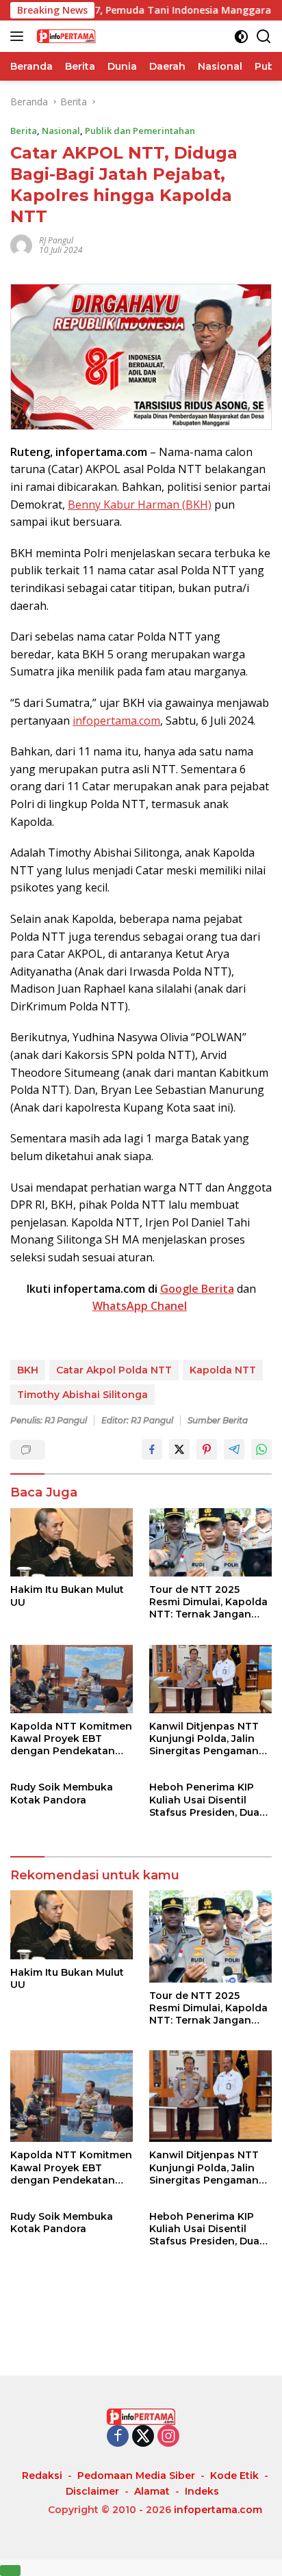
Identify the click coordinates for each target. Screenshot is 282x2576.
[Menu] (20, 36)
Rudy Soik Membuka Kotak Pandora (62, 1793)
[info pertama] (102, 36)
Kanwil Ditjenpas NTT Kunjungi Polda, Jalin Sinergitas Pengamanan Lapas (210, 1739)
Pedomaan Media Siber (136, 2476)
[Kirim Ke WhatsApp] (261, 1449)
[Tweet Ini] (179, 1449)
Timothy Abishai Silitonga (82, 1395)
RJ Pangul (56, 240)
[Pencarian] (264, 37)
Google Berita (197, 1289)
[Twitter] (143, 2437)
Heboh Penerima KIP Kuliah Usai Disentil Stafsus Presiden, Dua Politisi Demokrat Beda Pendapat (207, 1800)
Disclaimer (92, 2491)
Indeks (202, 2491)
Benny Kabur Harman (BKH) (140, 505)
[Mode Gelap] (241, 37)
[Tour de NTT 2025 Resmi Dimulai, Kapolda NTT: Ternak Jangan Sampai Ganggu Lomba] (210, 1542)
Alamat (152, 2491)
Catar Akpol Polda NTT (114, 1370)
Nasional (61, 131)
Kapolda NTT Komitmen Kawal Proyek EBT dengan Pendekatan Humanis (71, 1739)
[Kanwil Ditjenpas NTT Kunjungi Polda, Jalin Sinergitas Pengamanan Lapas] (210, 1679)
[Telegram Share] (234, 1449)
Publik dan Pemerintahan (140, 131)
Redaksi (42, 2476)
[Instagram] (168, 2437)
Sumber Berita (218, 1420)
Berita (24, 131)
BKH (28, 1370)
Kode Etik (234, 2476)
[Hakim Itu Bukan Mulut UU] (72, 1543)
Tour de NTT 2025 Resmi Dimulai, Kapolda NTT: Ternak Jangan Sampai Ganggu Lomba (209, 1602)
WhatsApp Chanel (140, 1306)
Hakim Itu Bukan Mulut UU (67, 1596)
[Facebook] (118, 2437)
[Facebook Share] (152, 1449)
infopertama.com (116, 721)
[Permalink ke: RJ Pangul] (21, 244)
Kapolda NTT (223, 1370)
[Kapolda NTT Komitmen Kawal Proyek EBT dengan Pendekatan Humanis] (72, 1679)
